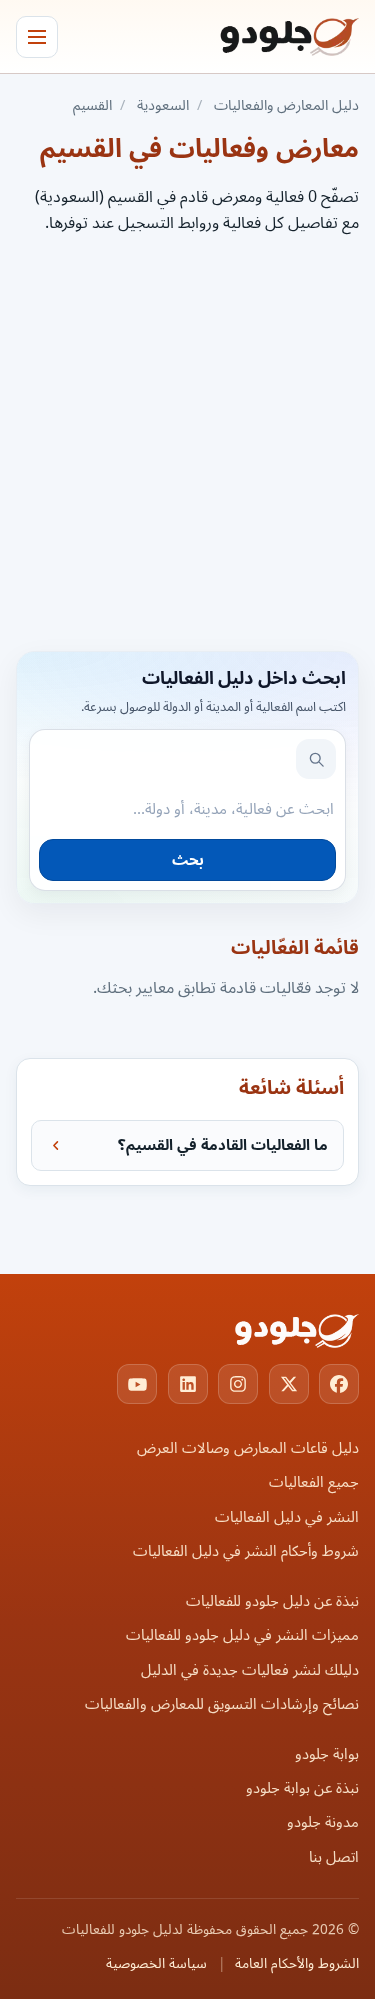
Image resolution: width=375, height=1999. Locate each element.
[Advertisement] (187, 439)
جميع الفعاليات (314, 1482)
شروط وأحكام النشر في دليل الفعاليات (246, 1551)
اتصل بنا (334, 1857)
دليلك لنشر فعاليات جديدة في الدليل (250, 1670)
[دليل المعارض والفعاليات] (264, 37)
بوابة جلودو (327, 1754)
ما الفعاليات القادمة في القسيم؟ (223, 1145)
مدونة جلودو (323, 1822)
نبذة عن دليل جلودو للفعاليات (272, 1601)
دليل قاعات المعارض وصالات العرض (248, 1448)
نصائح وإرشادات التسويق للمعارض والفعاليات (222, 1704)
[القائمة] (37, 37)
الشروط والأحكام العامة (297, 1964)
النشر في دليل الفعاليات (287, 1517)
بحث (188, 860)
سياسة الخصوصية (156, 1964)
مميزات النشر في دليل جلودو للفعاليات (242, 1635)
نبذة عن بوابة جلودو (302, 1788)
